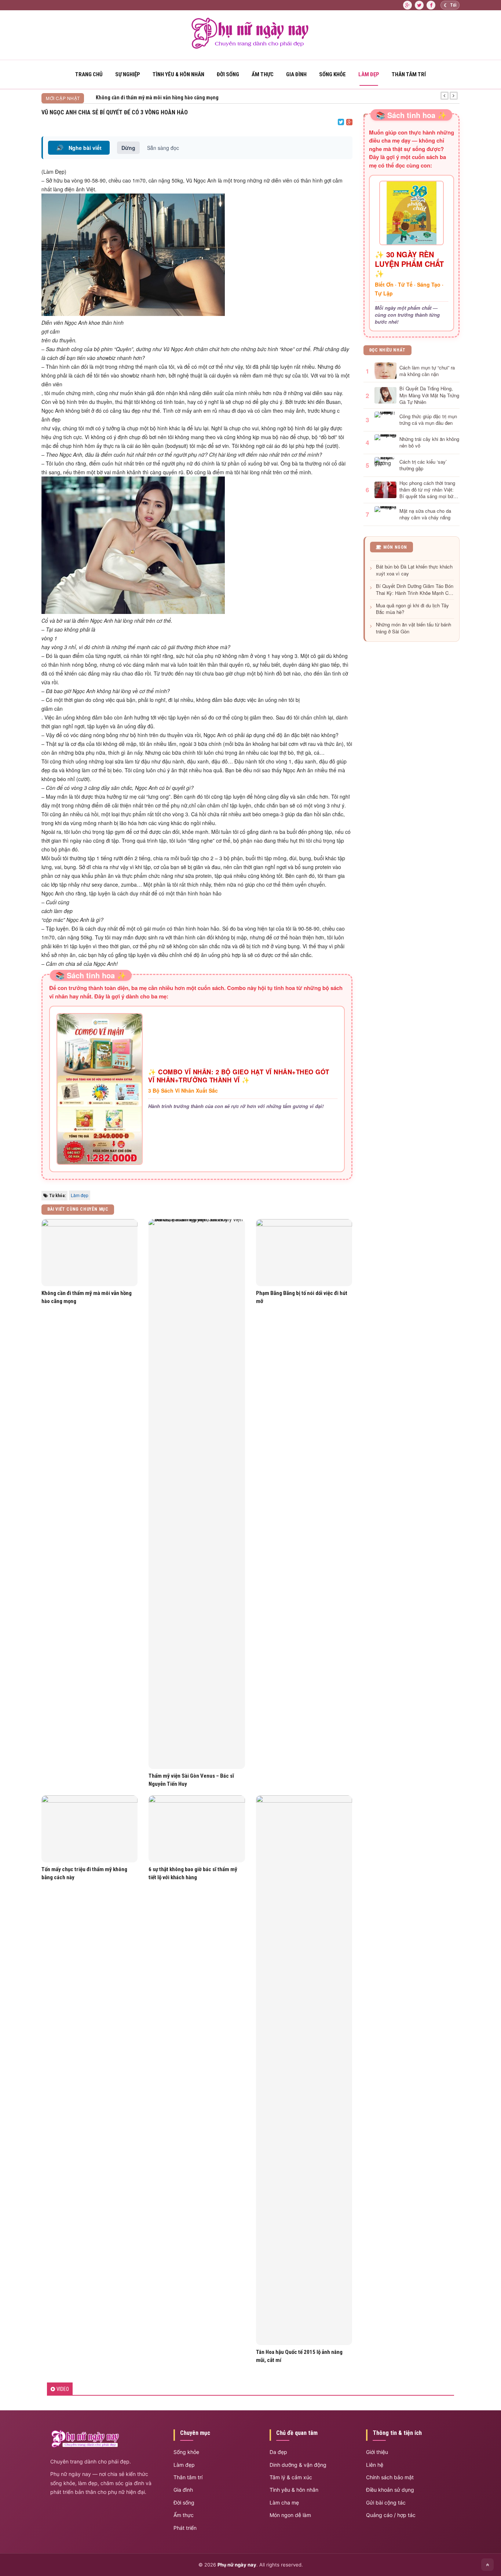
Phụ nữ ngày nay (237, 2565)
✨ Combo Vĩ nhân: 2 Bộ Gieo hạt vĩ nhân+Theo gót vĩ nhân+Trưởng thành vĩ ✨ (239, 1076)
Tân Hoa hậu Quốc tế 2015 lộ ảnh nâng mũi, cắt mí (299, 2356)
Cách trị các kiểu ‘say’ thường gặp (423, 465)
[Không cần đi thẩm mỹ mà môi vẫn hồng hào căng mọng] (89, 1253)
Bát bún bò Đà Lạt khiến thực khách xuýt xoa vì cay (414, 570)
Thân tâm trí (409, 74)
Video (63, 2389)
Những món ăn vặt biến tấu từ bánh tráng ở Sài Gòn (414, 628)
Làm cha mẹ (284, 2503)
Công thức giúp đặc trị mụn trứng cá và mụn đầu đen (428, 420)
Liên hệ (375, 2465)
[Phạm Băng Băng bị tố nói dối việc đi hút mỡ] (304, 1253)
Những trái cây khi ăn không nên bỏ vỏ (429, 442)
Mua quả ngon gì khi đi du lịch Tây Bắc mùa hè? (412, 609)
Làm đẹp (369, 74)
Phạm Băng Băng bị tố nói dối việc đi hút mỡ (302, 1297)
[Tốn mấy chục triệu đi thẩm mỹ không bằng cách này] (89, 1829)
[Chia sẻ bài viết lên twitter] (341, 122)
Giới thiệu (377, 2452)
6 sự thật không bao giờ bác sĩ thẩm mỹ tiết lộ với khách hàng (193, 1873)
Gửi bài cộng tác (386, 2503)
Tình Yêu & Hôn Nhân (178, 74)
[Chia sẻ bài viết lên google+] (349, 122)
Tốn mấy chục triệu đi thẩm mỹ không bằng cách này (84, 1873)
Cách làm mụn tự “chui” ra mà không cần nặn (427, 371)
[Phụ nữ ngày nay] (251, 47)
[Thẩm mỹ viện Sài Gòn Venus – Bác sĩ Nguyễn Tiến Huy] (197, 1494)
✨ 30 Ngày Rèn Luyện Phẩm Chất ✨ (409, 264)
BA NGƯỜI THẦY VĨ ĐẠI (120, 97)
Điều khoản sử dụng (390, 2490)
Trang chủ (89, 74)
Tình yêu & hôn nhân (294, 2490)
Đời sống (228, 74)
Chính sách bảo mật (390, 2477)
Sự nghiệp (128, 74)
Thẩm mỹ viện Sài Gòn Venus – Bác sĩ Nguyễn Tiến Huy (191, 1780)
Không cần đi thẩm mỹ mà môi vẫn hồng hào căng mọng (87, 1297)
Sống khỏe (332, 74)
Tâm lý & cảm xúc (291, 2477)
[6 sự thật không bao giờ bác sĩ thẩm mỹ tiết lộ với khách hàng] (197, 1829)
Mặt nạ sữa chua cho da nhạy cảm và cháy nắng (425, 514)
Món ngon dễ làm (290, 2515)
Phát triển (185, 2528)
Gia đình (296, 74)
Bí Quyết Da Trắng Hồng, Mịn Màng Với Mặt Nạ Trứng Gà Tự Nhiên (429, 395)
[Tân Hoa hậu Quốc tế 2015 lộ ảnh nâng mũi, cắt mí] (304, 2070)
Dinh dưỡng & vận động (298, 2465)
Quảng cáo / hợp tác (391, 2515)
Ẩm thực (263, 74)
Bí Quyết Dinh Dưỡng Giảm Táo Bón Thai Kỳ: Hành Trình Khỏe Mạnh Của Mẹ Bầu (415, 590)
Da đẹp (278, 2452)
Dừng (128, 148)
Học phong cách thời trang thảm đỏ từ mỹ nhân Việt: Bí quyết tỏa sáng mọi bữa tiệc (428, 490)
